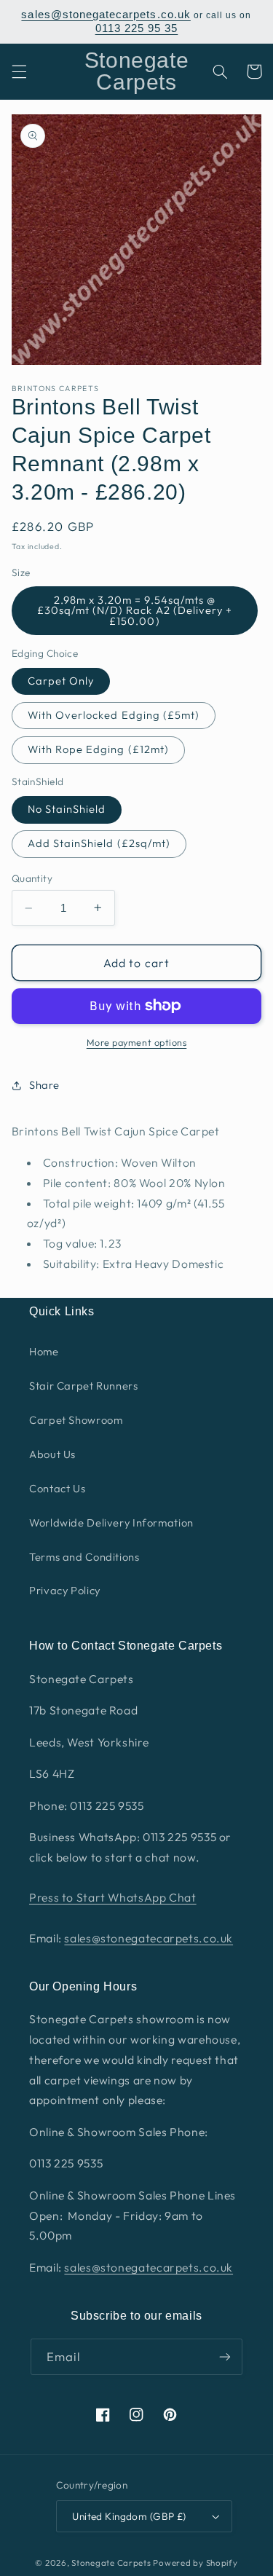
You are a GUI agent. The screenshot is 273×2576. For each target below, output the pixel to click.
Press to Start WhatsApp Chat (113, 1897)
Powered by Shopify (195, 2563)
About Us (52, 1454)
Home (44, 1351)
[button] (19, 71)
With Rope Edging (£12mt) (98, 749)
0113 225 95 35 (137, 28)
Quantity (32, 878)
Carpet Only (61, 681)
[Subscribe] (225, 2356)
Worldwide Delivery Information (111, 1523)
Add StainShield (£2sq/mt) (99, 843)
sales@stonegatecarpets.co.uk (106, 15)
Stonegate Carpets (111, 2563)
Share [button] (44, 1085)
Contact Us (57, 1488)
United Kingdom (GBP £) (129, 2516)
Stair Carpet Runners (84, 1386)
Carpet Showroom (76, 1420)
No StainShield (67, 809)
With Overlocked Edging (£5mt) (114, 715)
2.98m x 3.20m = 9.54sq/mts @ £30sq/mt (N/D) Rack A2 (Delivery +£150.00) (135, 610)
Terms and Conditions (84, 1557)
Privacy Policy (65, 1590)
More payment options (137, 1042)
